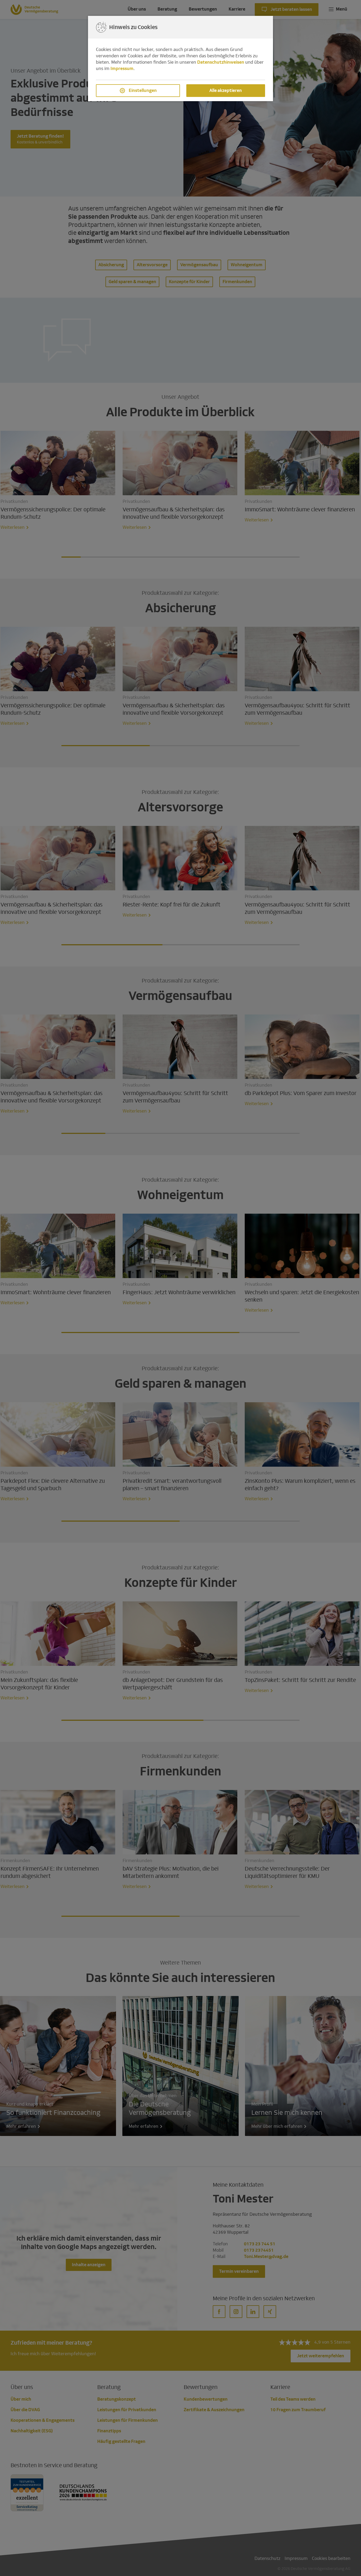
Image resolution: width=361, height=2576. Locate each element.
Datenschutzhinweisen (221, 62)
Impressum (122, 69)
